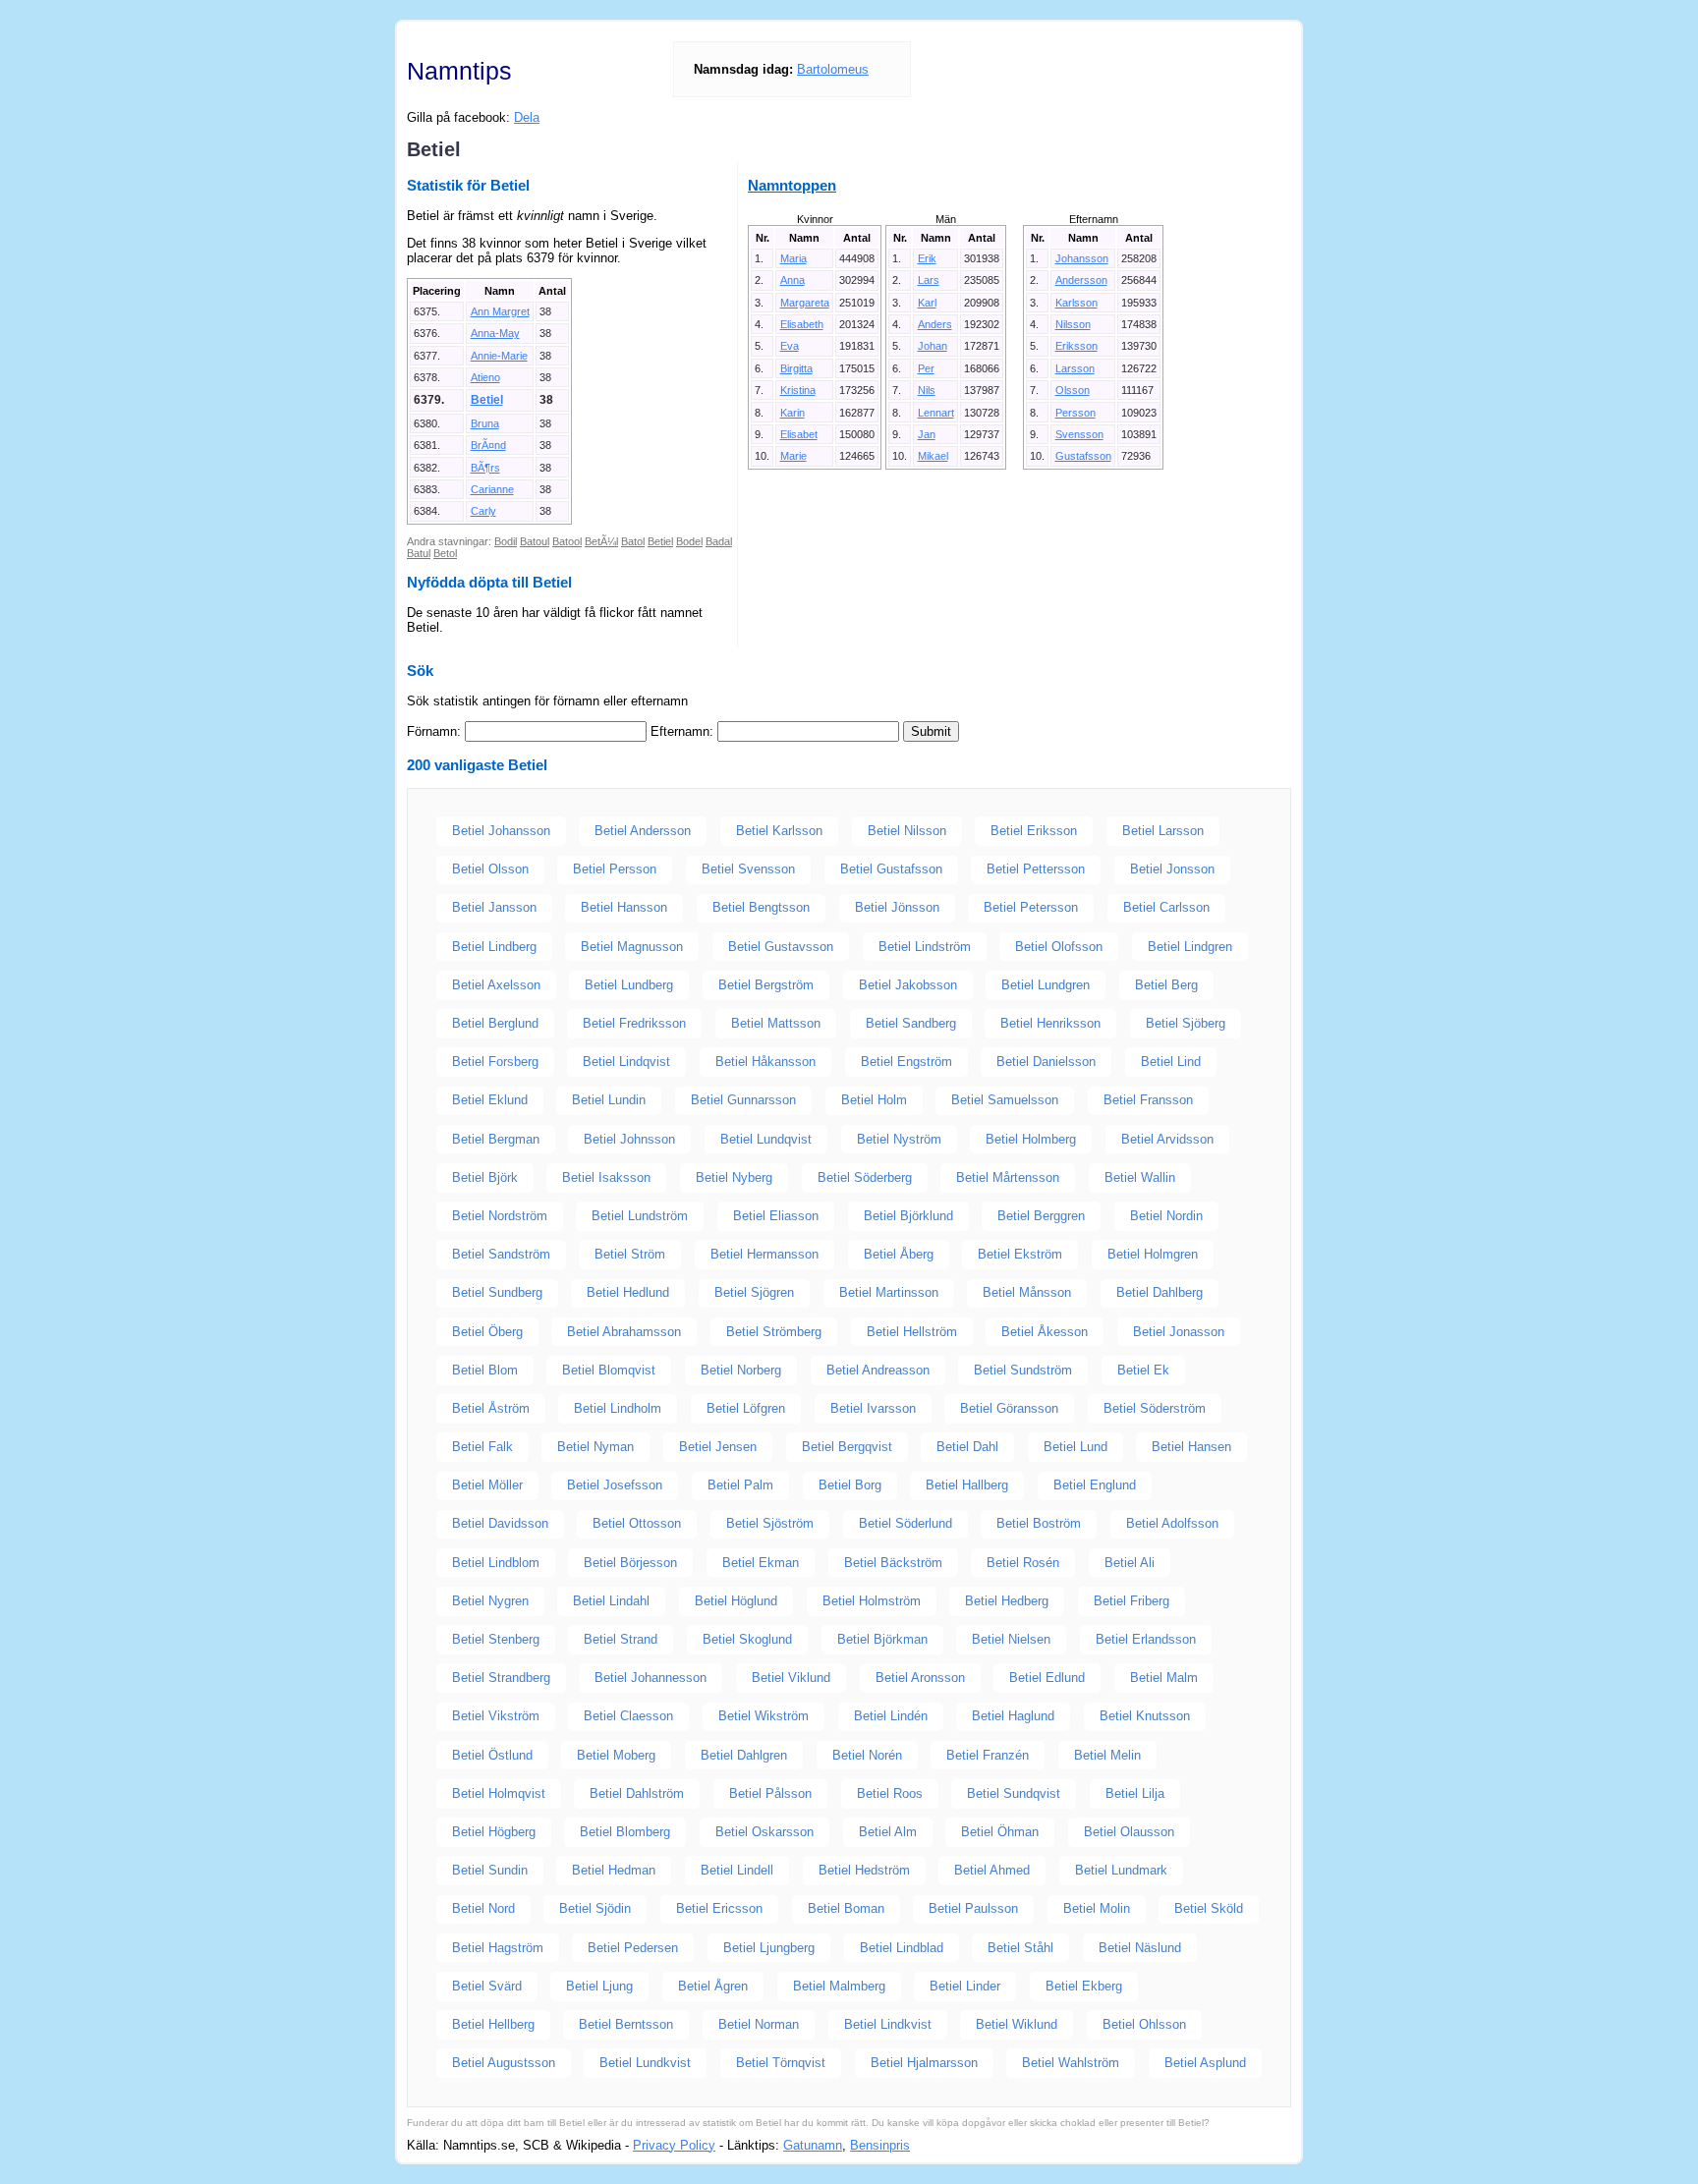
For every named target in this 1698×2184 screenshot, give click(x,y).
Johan (933, 346)
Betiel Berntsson (626, 2024)
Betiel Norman (759, 2024)
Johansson (1082, 258)
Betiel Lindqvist (626, 1062)
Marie (793, 456)
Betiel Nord (483, 1908)
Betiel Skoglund (747, 1639)
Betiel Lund (1075, 1447)
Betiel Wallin (1140, 1177)
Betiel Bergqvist (847, 1447)
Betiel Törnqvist (781, 2063)
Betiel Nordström (500, 1216)
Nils (927, 390)
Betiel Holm (874, 1100)
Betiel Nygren (490, 1601)
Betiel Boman (846, 1908)
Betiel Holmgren (1153, 1254)
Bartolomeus (833, 69)
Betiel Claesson (628, 1716)
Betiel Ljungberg (769, 1948)
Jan (927, 434)
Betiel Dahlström (637, 1793)
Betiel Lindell (737, 1870)
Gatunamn (813, 2145)
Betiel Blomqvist (609, 1370)
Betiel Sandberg (911, 1023)
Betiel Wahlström (1071, 2063)
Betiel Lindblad (902, 1948)
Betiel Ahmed (992, 1870)
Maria (793, 258)
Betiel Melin (1107, 1755)
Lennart (936, 413)
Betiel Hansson (624, 907)
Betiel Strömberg (774, 1332)
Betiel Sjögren (754, 1292)
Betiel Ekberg (1084, 1986)
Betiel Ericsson (719, 1908)
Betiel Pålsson (770, 1793)
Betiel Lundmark (1121, 1870)
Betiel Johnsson (629, 1139)
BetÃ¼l (601, 541)
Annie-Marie (499, 356)
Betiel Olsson (490, 869)
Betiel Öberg (487, 1332)
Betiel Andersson (643, 831)
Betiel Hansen (1191, 1447)
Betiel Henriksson (1050, 1023)
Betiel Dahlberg (1160, 1292)
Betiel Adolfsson (1172, 1523)
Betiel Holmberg (1031, 1139)
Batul (419, 553)
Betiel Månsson (1027, 1292)
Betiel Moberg (616, 1755)
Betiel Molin (1097, 1908)
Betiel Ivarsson (873, 1408)
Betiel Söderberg (865, 1177)
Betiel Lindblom (496, 1563)
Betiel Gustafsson (891, 869)
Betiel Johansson (501, 831)
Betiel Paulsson (973, 1908)
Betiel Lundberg (629, 985)
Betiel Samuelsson (1005, 1100)
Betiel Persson (615, 869)
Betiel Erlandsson (1146, 1639)
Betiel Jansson (494, 907)
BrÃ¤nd (488, 445)
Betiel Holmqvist (499, 1793)
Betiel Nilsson (907, 831)
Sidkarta (1268, 2145)
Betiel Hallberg (967, 1485)
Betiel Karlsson (779, 831)
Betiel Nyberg (734, 1177)
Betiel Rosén (1023, 1563)
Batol (633, 541)
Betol (445, 553)
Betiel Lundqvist (766, 1139)
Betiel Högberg (494, 1832)
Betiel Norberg (741, 1370)
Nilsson (1073, 324)
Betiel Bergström (766, 985)
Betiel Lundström (640, 1216)
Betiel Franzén (988, 1755)
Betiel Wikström (764, 1716)
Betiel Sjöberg (1186, 1023)
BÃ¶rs (485, 468)
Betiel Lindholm (618, 1408)
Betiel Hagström (498, 1948)
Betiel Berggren (1041, 1216)
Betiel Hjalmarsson (924, 2063)
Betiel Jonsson (1172, 869)
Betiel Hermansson (764, 1254)
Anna (792, 280)
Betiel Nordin (1166, 1216)
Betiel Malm (1164, 1678)
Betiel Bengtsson (761, 907)
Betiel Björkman (882, 1639)
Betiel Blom (485, 1370)
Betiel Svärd (487, 1986)
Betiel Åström (491, 1408)
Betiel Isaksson (606, 1177)
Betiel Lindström (925, 947)
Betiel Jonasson (1179, 1332)
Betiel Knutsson (1145, 1716)
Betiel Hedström (864, 1870)
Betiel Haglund (1013, 1716)
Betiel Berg (1166, 985)
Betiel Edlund (1047, 1678)
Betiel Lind (1171, 1062)
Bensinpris (880, 2145)
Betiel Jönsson (897, 907)
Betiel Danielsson (1046, 1062)
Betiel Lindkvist (888, 2024)
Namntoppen (792, 185)
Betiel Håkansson (765, 1062)
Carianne (492, 489)
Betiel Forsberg (495, 1062)
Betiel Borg (850, 1485)
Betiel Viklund (791, 1678)
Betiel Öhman (1000, 1832)
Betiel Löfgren (746, 1408)
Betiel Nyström (899, 1139)
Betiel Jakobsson (908, 985)
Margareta (805, 303)
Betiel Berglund (495, 1023)
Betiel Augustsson (504, 2063)
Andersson (1081, 280)
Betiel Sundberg (497, 1292)
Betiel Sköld (1209, 1908)
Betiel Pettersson (1036, 869)
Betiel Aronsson (920, 1678)
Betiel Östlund (492, 1755)
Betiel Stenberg (496, 1639)
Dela (527, 117)
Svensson (1079, 434)
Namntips (459, 71)
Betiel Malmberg (839, 1986)
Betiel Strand (621, 1639)
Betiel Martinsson (889, 1292)
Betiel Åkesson (1045, 1332)
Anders (935, 324)
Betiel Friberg (1132, 1601)
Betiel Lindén (891, 1716)
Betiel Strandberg (501, 1678)
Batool (567, 541)
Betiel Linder (965, 1986)
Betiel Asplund (1205, 2063)
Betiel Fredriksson (634, 1023)
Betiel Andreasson (878, 1370)
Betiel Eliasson (776, 1216)
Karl (927, 303)
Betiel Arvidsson (1167, 1139)
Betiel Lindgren (1190, 947)
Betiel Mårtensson (1008, 1177)
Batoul (535, 541)
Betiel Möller (487, 1485)
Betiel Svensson (748, 869)
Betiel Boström (1039, 1523)
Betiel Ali (1130, 1563)
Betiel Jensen (718, 1447)
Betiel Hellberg (493, 2024)
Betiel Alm (888, 1832)
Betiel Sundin (490, 1870)
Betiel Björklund (908, 1216)
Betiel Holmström (872, 1601)
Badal (719, 541)
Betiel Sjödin (595, 1908)
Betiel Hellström (912, 1332)
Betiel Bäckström (893, 1563)
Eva (790, 346)
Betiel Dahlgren (744, 1755)
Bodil (506, 541)
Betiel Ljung (599, 1986)
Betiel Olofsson (1059, 947)
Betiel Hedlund (628, 1292)
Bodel (689, 541)
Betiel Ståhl (1020, 1948)
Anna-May (495, 333)
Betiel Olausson (1129, 1832)
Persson (1075, 413)
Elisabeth (802, 324)
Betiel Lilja (1135, 1793)
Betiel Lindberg (494, 947)
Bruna (485, 423)
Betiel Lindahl (611, 1601)
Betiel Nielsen (1011, 1639)
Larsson (1075, 368)
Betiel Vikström (496, 1716)
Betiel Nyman (595, 1447)
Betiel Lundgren (1046, 985)
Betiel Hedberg (1007, 1601)
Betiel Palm (740, 1485)
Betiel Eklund (490, 1100)
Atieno (485, 377)
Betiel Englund (1095, 1485)
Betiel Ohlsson (1144, 2024)
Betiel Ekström (1020, 1254)
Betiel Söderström (1155, 1408)
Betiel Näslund (1140, 1948)
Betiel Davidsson (500, 1523)
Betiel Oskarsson (764, 1832)
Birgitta (796, 368)
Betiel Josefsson (615, 1485)
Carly (483, 511)
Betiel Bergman (496, 1139)
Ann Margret (500, 311)
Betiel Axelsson (496, 985)
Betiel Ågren (713, 1986)
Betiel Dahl (967, 1447)
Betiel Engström (906, 1062)
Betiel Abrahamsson (624, 1332)
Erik (927, 258)
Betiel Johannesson (651, 1678)
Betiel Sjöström (770, 1523)
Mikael (933, 456)
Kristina (798, 390)
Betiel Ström (630, 1254)
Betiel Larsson (1163, 831)
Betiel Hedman (614, 1870)
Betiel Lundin (609, 1100)
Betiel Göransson (1009, 1408)
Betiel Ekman (761, 1563)
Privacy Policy (674, 2145)
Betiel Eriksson (1034, 831)
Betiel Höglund (736, 1601)
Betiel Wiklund (1017, 2024)
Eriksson (1076, 346)
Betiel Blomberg (625, 1832)
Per (926, 368)
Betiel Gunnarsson (743, 1100)
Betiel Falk (482, 1447)
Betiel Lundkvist (645, 2063)
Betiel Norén (867, 1755)
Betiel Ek (1143, 1370)
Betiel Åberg (899, 1254)
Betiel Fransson (1148, 1100)
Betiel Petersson (1031, 907)
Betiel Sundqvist (1014, 1793)
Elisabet (799, 434)
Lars (929, 280)
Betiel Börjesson (630, 1563)
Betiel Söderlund (906, 1523)
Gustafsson (1083, 456)
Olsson (1073, 390)
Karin (792, 413)
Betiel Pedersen (633, 1948)
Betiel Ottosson (637, 1523)
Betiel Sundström (1023, 1370)
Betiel (487, 400)
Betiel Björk (485, 1177)
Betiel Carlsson (1166, 907)
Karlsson (1076, 303)
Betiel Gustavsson (781, 947)
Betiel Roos (890, 1793)
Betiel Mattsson (776, 1023)
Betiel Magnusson (632, 947)
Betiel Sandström (501, 1254)
